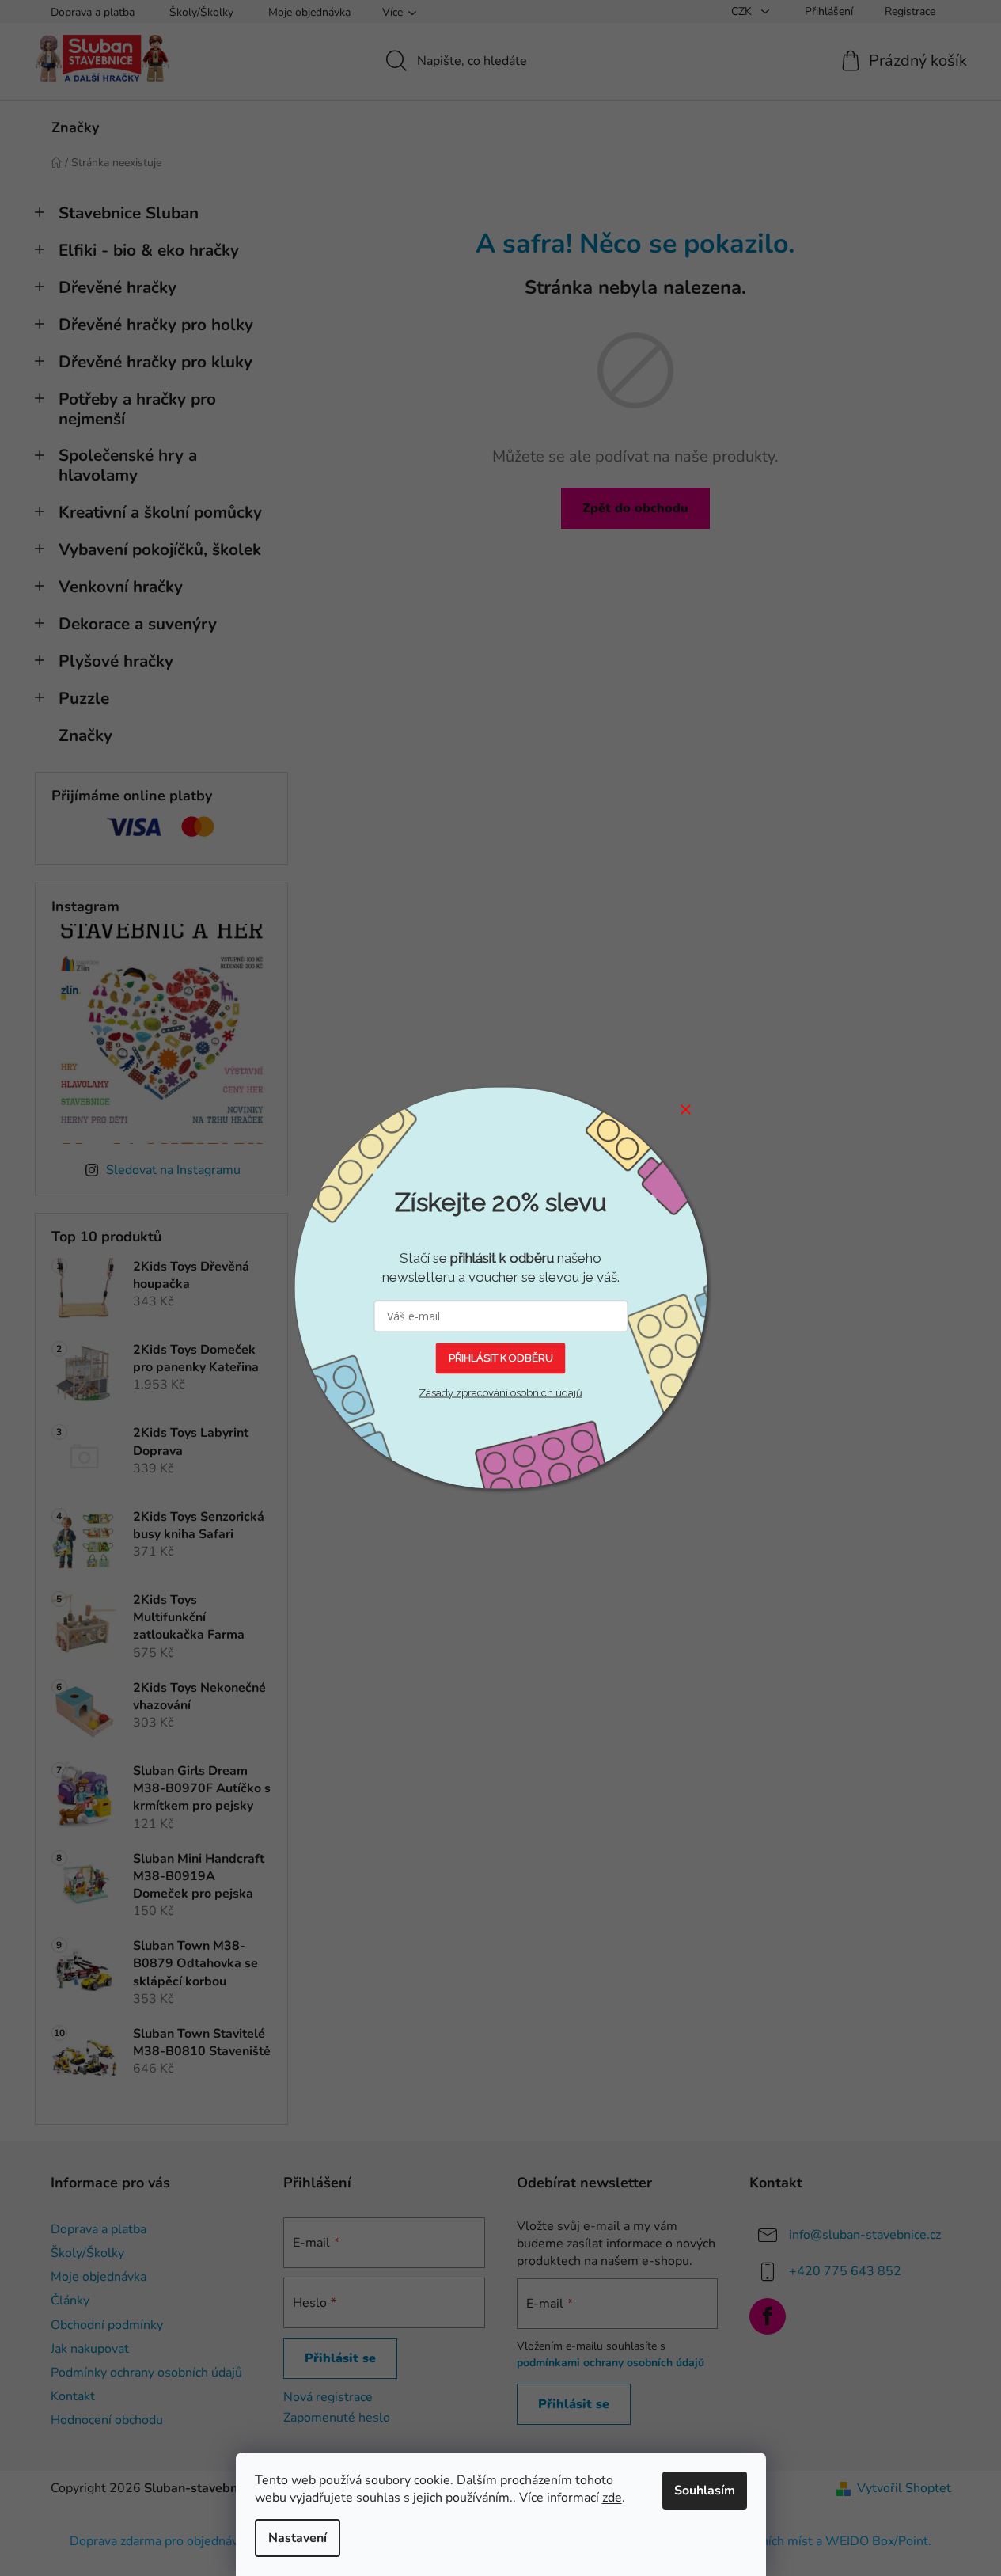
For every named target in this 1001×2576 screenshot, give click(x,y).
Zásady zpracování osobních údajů (500, 1392)
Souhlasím (705, 2491)
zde (612, 2498)
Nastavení (298, 2538)
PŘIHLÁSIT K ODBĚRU (501, 1358)
